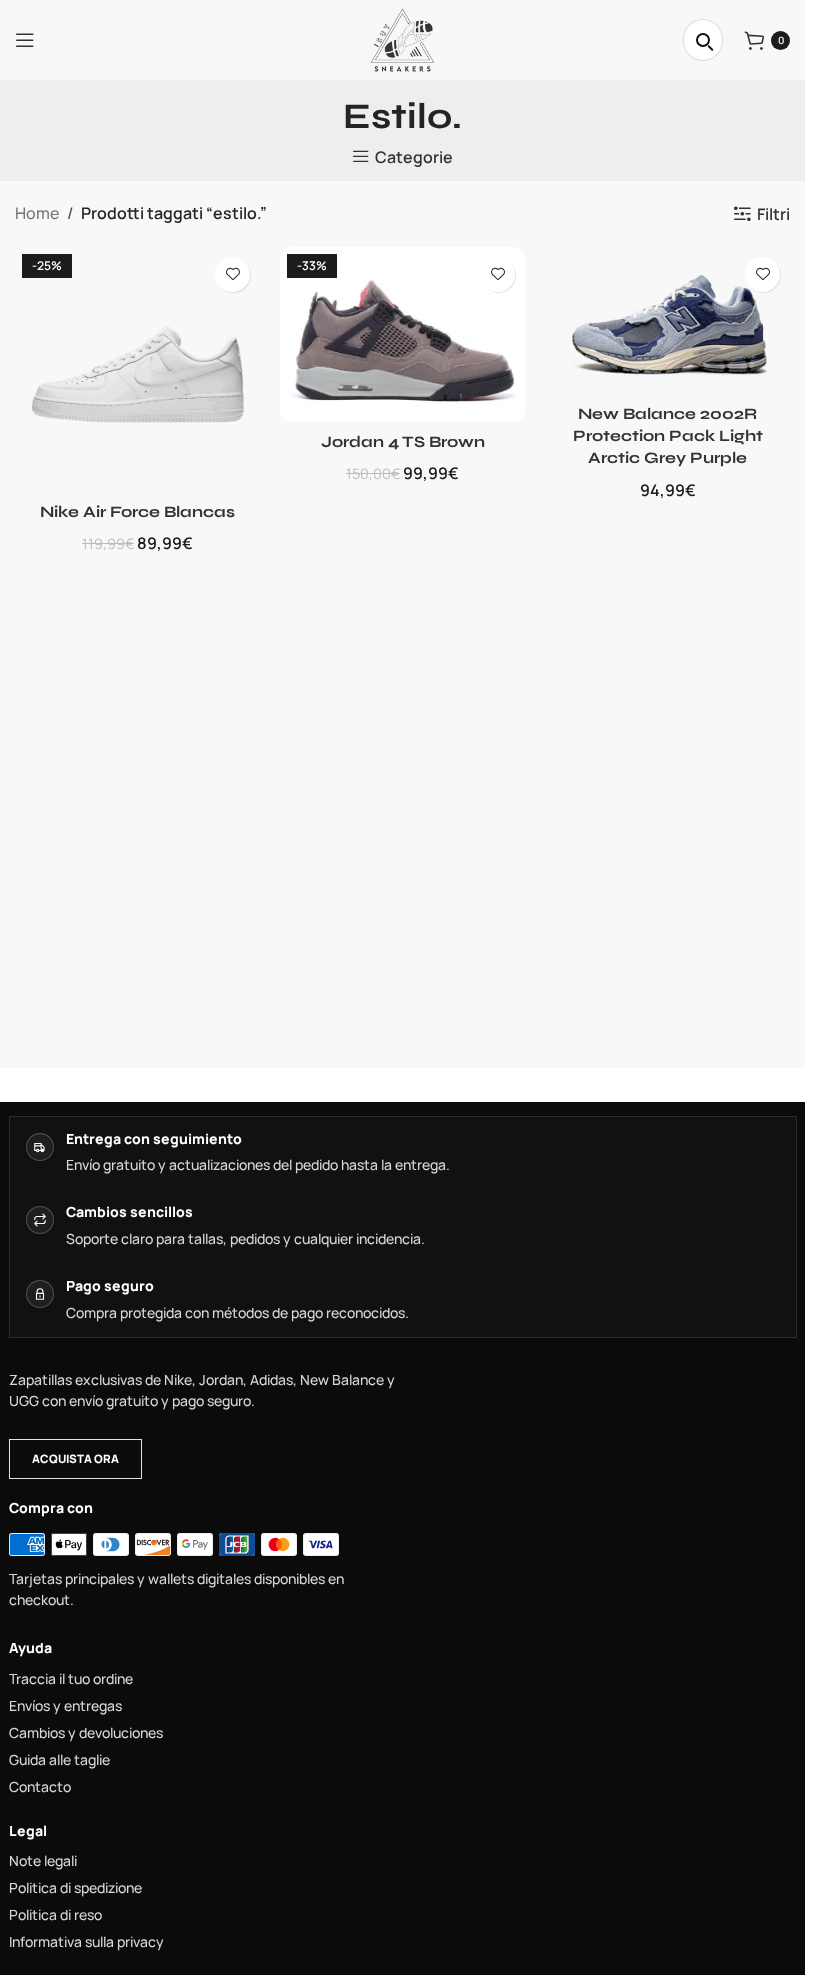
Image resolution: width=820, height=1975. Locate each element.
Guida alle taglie (59, 1760)
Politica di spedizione (75, 1888)
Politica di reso (55, 1915)
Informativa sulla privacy (86, 1942)
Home (37, 213)
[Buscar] (703, 40)
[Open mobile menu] (25, 40)
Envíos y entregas (65, 1706)
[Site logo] (402, 38)
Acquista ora (75, 1458)
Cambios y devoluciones (86, 1733)
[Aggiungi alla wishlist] (232, 274)
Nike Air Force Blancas (137, 511)
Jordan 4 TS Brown (403, 441)
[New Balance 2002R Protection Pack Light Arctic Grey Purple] (667, 320)
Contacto (40, 1787)
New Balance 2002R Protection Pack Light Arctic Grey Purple (668, 436)
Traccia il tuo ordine (71, 1679)
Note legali (43, 1861)
